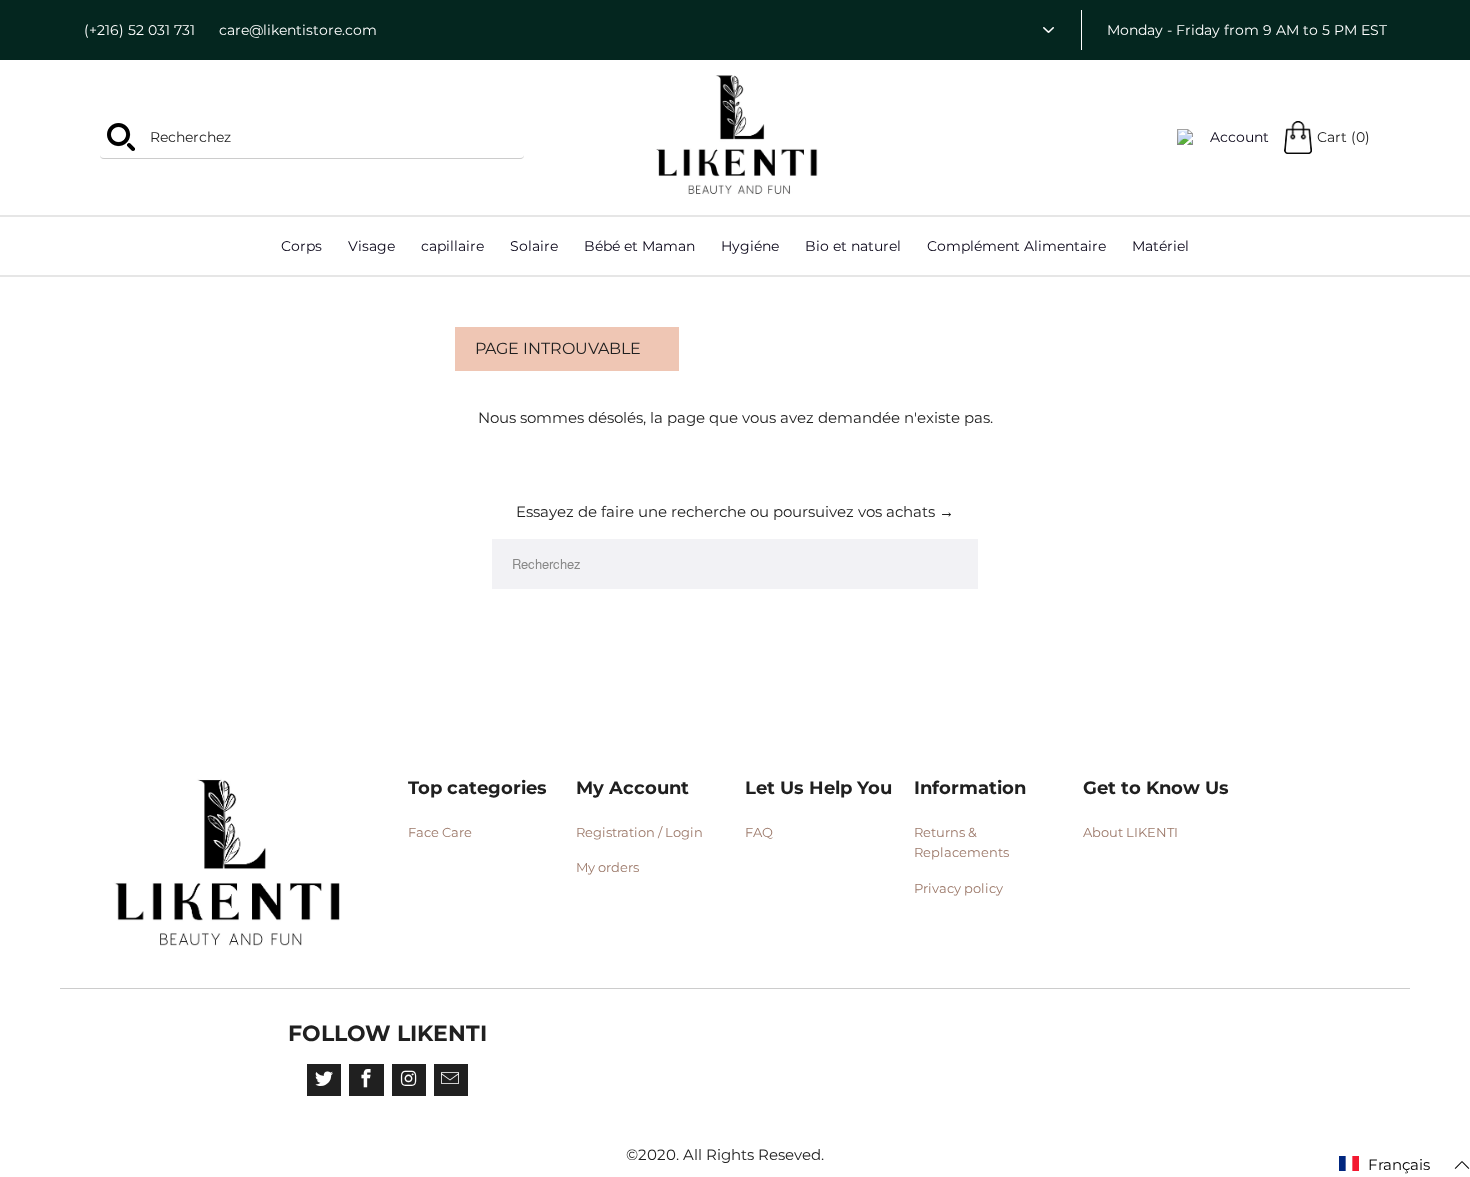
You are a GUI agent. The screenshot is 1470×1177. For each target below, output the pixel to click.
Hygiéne (750, 246)
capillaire (452, 246)
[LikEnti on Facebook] (366, 1080)
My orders (607, 867)
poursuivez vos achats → (863, 511)
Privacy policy (958, 888)
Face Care (440, 832)
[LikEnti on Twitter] (324, 1080)
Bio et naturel (853, 246)
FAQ (759, 832)
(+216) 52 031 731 (139, 30)
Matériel (1160, 246)
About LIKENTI (1130, 832)
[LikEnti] (738, 135)
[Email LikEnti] (451, 1080)
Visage (371, 246)
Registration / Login (639, 832)
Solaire (534, 246)
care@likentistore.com (298, 30)
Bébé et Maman (639, 246)
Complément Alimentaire (1016, 246)
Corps (301, 246)
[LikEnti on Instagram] (409, 1080)
